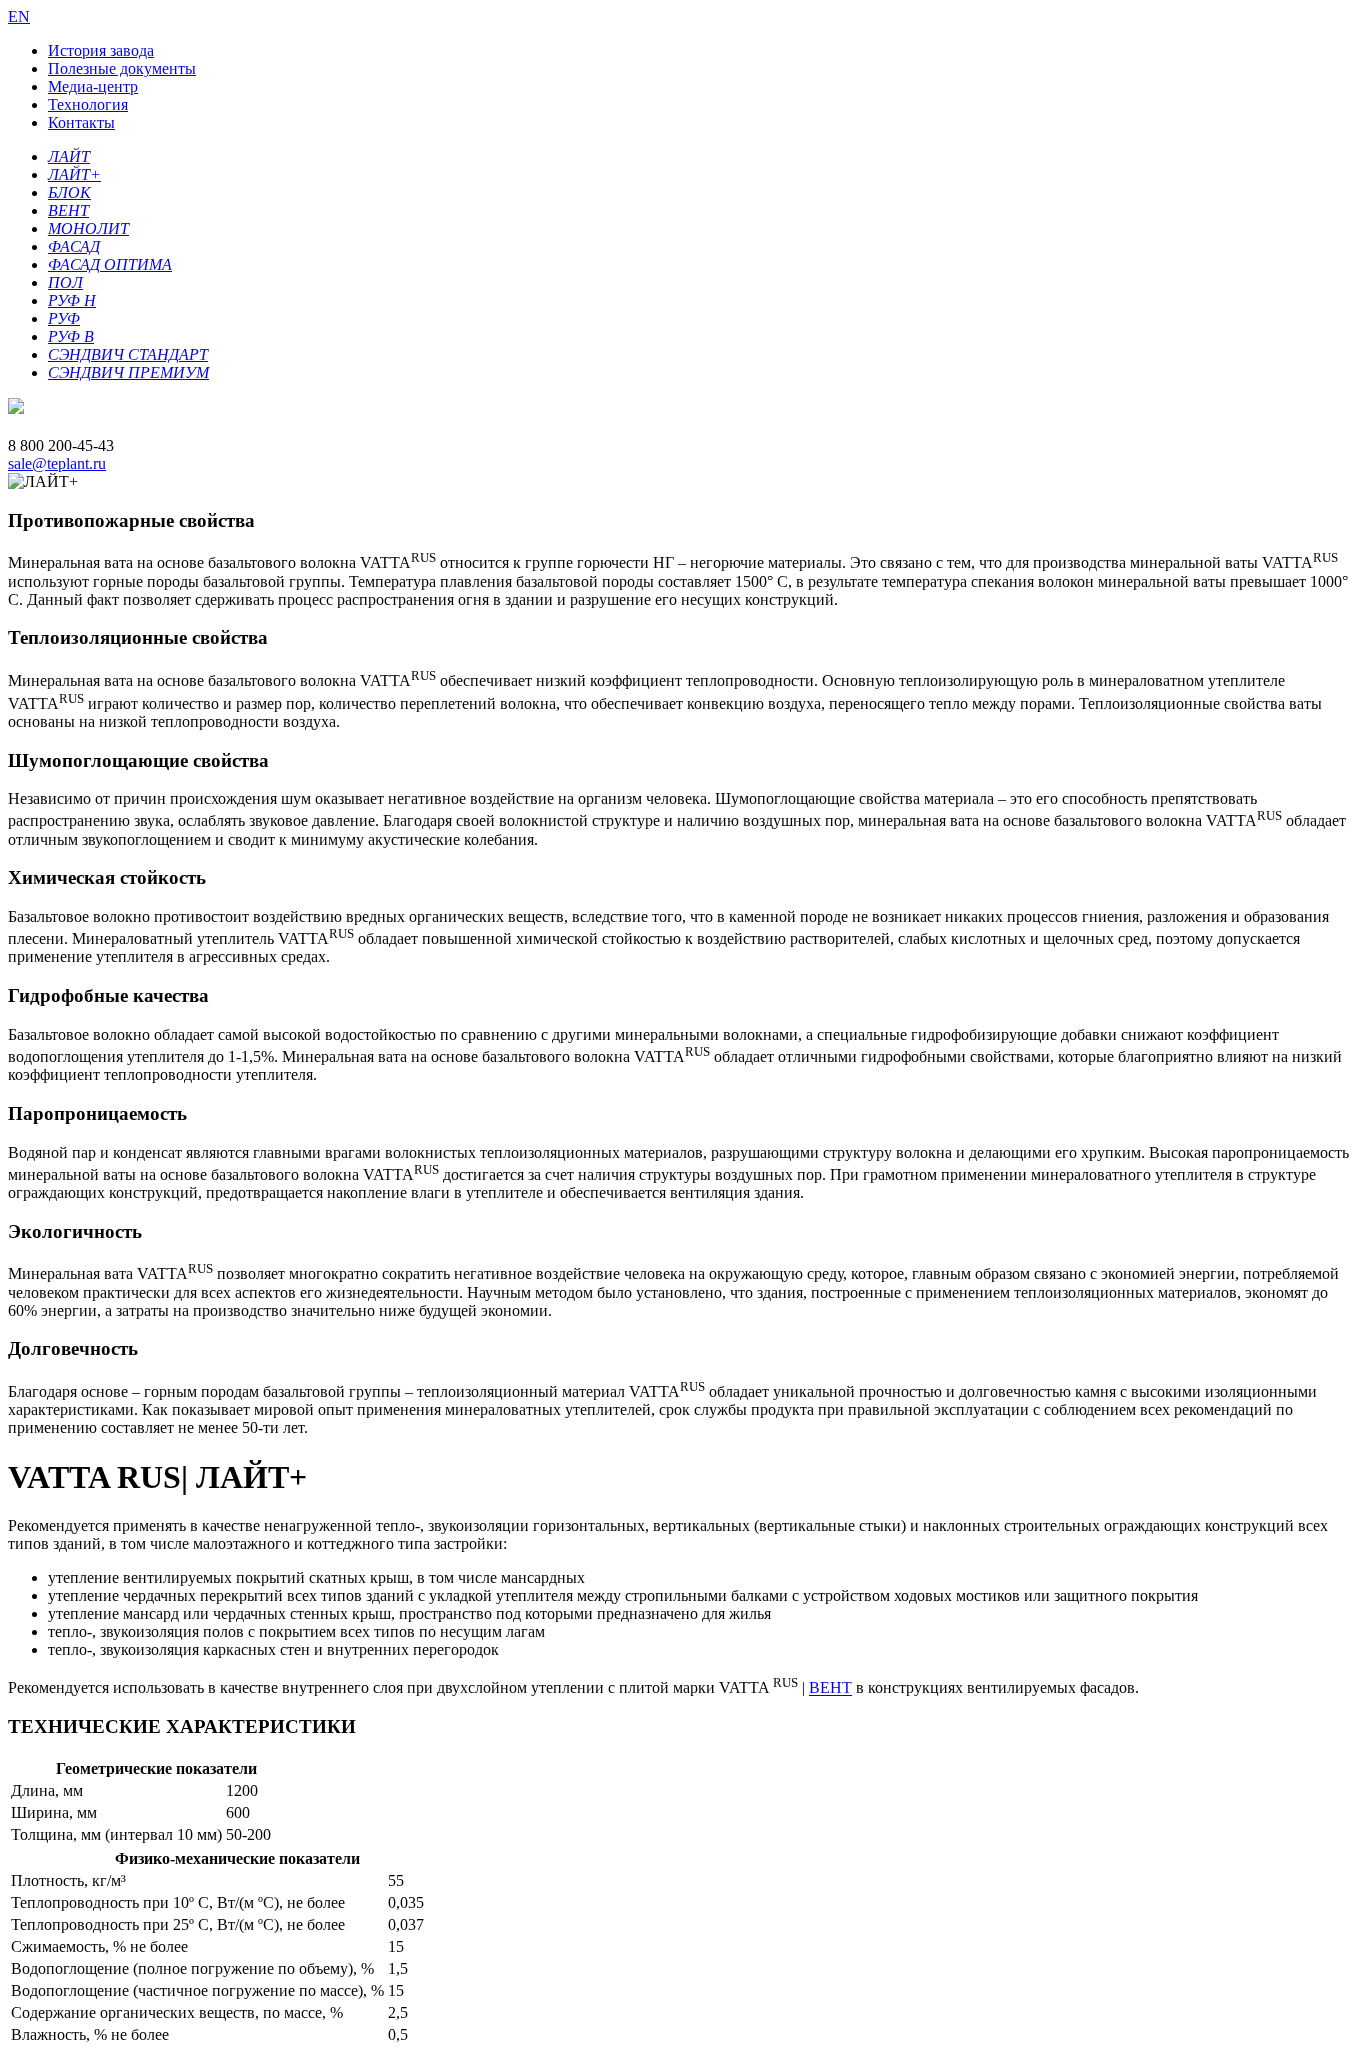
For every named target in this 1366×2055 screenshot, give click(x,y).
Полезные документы (122, 68)
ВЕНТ (830, 1688)
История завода (101, 50)
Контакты (81, 122)
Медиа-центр (93, 86)
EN (19, 16)
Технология (88, 104)
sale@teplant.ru (57, 463)
